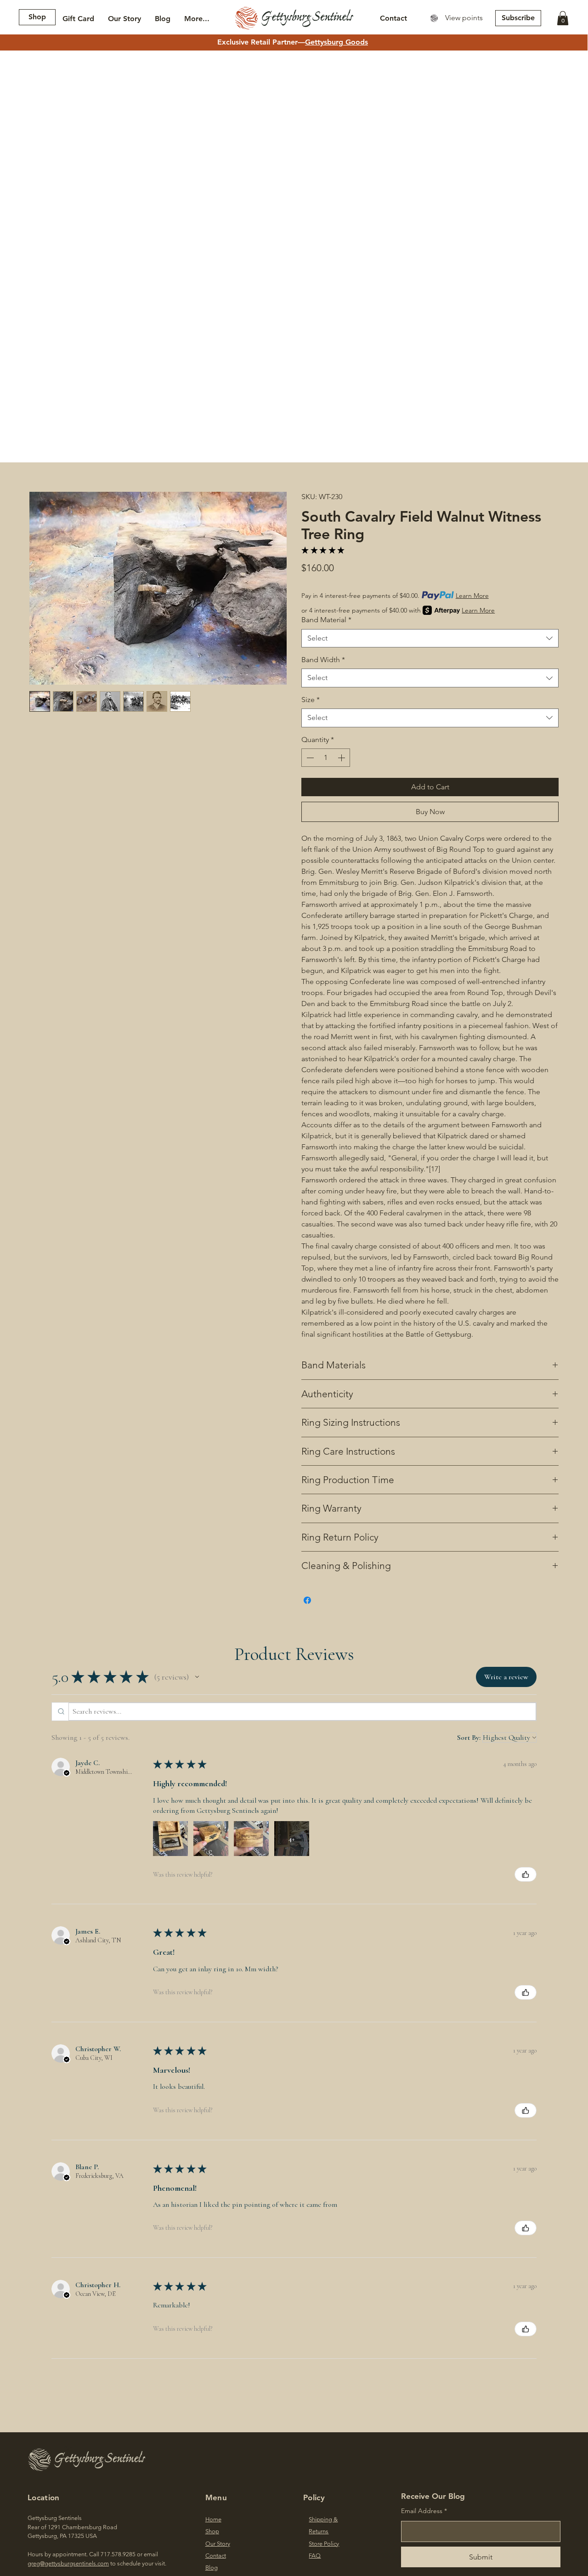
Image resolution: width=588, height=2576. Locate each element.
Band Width (323, 660)
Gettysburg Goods (336, 42)
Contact (216, 2556)
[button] (563, 18)
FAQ (315, 2556)
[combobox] (430, 638)
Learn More (472, 596)
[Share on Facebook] (307, 1600)
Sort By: (469, 1738)
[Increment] (342, 758)
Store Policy (324, 2544)
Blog (212, 2568)
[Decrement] (309, 758)
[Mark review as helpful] (526, 1874)
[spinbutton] (326, 758)
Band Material (326, 620)
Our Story (218, 2544)
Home (213, 2519)
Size (311, 700)
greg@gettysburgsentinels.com (68, 2563)
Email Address (422, 2511)
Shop (212, 2531)
